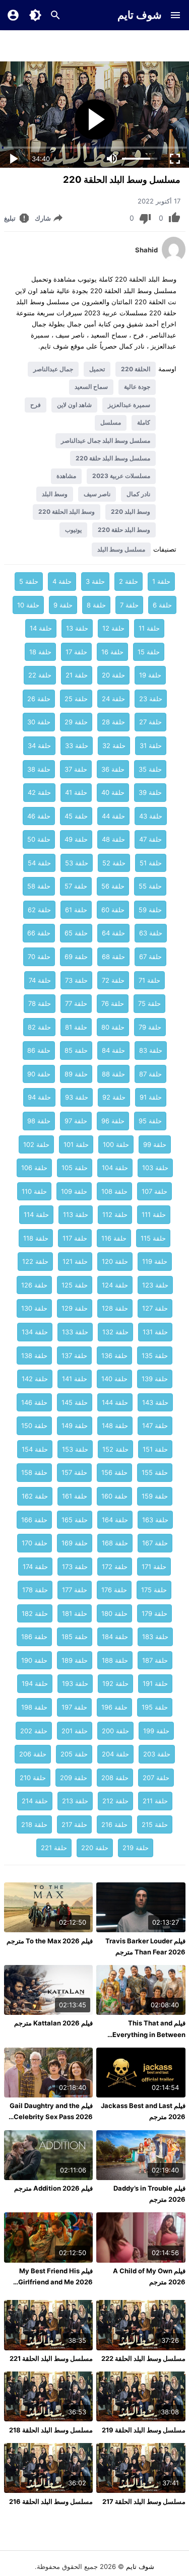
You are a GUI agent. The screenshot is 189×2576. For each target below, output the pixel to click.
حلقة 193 (75, 1683)
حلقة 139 (155, 1379)
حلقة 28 (113, 722)
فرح (36, 405)
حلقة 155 (155, 1472)
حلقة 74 (40, 980)
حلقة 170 (35, 1543)
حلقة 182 (35, 1613)
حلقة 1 (161, 581)
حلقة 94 (39, 1097)
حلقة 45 (76, 816)
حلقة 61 (76, 910)
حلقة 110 (34, 1191)
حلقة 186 (34, 1637)
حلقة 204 (115, 1754)
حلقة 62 (39, 910)
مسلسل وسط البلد (121, 549)
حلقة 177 (75, 1590)
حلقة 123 (155, 1285)
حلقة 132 (115, 1332)
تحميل (97, 369)
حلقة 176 (114, 1590)
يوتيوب (73, 530)
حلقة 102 (36, 1144)
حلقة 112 (115, 1214)
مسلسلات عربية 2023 (121, 476)
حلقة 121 (75, 1261)
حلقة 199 (156, 1731)
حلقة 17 (76, 652)
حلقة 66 (39, 933)
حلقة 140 (114, 1379)
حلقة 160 (114, 1496)
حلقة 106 (34, 1168)
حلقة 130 (34, 1308)
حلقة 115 (153, 1238)
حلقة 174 (35, 1567)
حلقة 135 (155, 1355)
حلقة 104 (115, 1168)
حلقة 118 (36, 1238)
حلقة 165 (75, 1520)
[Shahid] (174, 259)
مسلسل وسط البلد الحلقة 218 (51, 2430)
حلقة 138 (34, 1355)
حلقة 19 (150, 675)
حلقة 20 (113, 675)
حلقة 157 (74, 1472)
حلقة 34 (39, 745)
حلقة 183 (155, 1637)
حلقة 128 (115, 1308)
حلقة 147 (155, 1426)
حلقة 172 (115, 1567)
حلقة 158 (34, 1472)
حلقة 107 (154, 1191)
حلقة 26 (39, 699)
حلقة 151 (155, 1449)
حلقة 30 (39, 722)
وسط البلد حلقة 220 (124, 530)
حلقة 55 (150, 886)
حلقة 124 (115, 1285)
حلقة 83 (151, 1050)
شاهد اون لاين (74, 405)
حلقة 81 (76, 1027)
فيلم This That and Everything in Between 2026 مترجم (149, 2034)
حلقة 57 (76, 886)
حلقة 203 (157, 1754)
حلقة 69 (76, 957)
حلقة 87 (150, 1074)
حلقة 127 (155, 1308)
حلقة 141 (75, 1379)
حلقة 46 (39, 816)
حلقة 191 (155, 1683)
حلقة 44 (113, 816)
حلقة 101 (76, 1144)
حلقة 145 (75, 1402)
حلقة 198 (34, 1707)
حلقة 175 (154, 1590)
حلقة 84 (113, 1050)
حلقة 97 (76, 1121)
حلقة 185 (75, 1637)
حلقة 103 (155, 1168)
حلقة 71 (149, 980)
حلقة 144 (115, 1402)
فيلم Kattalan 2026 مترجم (53, 2023)
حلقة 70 (39, 957)
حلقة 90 (39, 1074)
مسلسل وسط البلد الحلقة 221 (51, 2358)
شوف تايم (140, 15)
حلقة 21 (77, 675)
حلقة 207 (156, 1778)
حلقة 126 (34, 1285)
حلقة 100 (116, 1144)
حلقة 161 (75, 1496)
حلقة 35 (150, 769)
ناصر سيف (97, 494)
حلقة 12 (113, 628)
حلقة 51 (151, 863)
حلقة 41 (76, 792)
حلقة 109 (74, 1191)
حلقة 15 (149, 652)
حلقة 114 (36, 1214)
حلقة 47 (150, 839)
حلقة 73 (76, 980)
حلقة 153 (75, 1449)
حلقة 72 (113, 980)
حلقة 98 (39, 1121)
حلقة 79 (150, 1027)
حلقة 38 (39, 769)
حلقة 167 (155, 1543)
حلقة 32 (114, 745)
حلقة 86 (39, 1050)
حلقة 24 (113, 699)
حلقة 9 (63, 605)
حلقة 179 (154, 1613)
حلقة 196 (114, 1707)
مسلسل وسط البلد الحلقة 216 (51, 2501)
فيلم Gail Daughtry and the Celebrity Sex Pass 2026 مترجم (51, 2117)
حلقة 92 (114, 1097)
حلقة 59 (150, 910)
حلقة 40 (113, 792)
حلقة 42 (39, 792)
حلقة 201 (75, 1731)
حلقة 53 (77, 863)
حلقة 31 (151, 745)
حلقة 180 (114, 1613)
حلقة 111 (154, 1214)
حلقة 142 (35, 1379)
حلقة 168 (115, 1543)
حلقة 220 (95, 1848)
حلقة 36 (113, 769)
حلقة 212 (115, 1801)
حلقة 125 (75, 1285)
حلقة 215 (155, 1824)
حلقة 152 (115, 1449)
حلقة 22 (40, 675)
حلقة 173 (75, 1567)
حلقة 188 (115, 1660)
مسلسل (111, 422)
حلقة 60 (113, 910)
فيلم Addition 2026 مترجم (53, 2188)
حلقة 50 (39, 839)
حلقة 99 (155, 1144)
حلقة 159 (155, 1496)
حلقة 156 (114, 1472)
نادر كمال (138, 494)
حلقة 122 (35, 1261)
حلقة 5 (29, 581)
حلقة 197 (74, 1707)
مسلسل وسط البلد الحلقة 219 (144, 2430)
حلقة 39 (150, 792)
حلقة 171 (154, 1567)
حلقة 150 (34, 1426)
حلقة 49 (76, 839)
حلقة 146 (34, 1402)
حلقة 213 (75, 1801)
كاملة (144, 422)
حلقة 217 (74, 1824)
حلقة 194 (35, 1683)
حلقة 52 (114, 863)
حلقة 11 (149, 628)
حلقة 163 (155, 1520)
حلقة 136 (114, 1355)
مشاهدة (66, 476)
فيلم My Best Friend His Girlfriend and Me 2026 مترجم (55, 2282)
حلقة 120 (115, 1261)
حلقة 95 (150, 1121)
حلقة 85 (76, 1050)
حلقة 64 (113, 933)
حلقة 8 (96, 605)
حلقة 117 (75, 1238)
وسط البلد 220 (131, 512)
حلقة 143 (155, 1402)
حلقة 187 (155, 1660)
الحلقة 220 (136, 369)
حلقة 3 (95, 581)
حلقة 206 (33, 1754)
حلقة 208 (115, 1778)
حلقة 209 (74, 1778)
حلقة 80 (113, 1027)
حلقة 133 (75, 1332)
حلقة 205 (74, 1754)
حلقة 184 (115, 1637)
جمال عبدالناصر (53, 369)
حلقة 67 (150, 957)
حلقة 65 (76, 933)
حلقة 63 (151, 933)
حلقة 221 (54, 1848)
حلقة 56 (113, 886)
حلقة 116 (114, 1238)
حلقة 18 (40, 652)
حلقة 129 (75, 1308)
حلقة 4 (62, 581)
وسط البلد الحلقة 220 (67, 512)
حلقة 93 (77, 1097)
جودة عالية (137, 387)
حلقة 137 (74, 1355)
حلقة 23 (151, 699)
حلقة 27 (150, 722)
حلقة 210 (33, 1778)
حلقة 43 (151, 816)
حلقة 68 (113, 957)
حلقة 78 (40, 1003)
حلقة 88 (113, 1074)
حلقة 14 (41, 628)
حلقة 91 (151, 1097)
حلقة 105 (75, 1168)
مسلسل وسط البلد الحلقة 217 (144, 2501)
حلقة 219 (136, 1848)
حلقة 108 (114, 1191)
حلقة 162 (35, 1496)
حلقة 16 (112, 652)
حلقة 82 (39, 1027)
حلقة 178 (35, 1590)
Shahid (146, 250)
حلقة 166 (34, 1520)
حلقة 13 (77, 628)
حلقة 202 (34, 1731)
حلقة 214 (35, 1801)
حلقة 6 (162, 605)
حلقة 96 (113, 1121)
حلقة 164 (115, 1520)
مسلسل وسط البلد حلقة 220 (113, 458)
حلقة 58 (39, 886)
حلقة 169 (75, 1543)
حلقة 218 (34, 1824)
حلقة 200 (115, 1731)
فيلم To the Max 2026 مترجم (50, 1941)
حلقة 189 (75, 1660)
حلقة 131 (155, 1332)
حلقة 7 (129, 605)
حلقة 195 (155, 1707)
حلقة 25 (76, 699)
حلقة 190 (34, 1660)
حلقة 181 (75, 1613)
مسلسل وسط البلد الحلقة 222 (143, 2358)
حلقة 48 (113, 839)
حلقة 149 (75, 1426)
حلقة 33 (77, 745)
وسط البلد (55, 494)
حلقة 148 (115, 1426)
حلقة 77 (76, 1003)
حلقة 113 (76, 1214)
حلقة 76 (113, 1003)
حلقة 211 (155, 1801)
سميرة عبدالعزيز (129, 405)
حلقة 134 (35, 1332)
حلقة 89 (76, 1074)
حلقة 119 (155, 1261)
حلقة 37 (76, 769)
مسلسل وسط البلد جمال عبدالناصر (106, 440)
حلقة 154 (35, 1449)
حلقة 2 (129, 581)
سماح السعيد (91, 387)
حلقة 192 (115, 1683)
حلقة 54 (39, 863)
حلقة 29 (76, 722)
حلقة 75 (149, 1003)
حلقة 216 (114, 1824)
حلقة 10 (28, 605)
